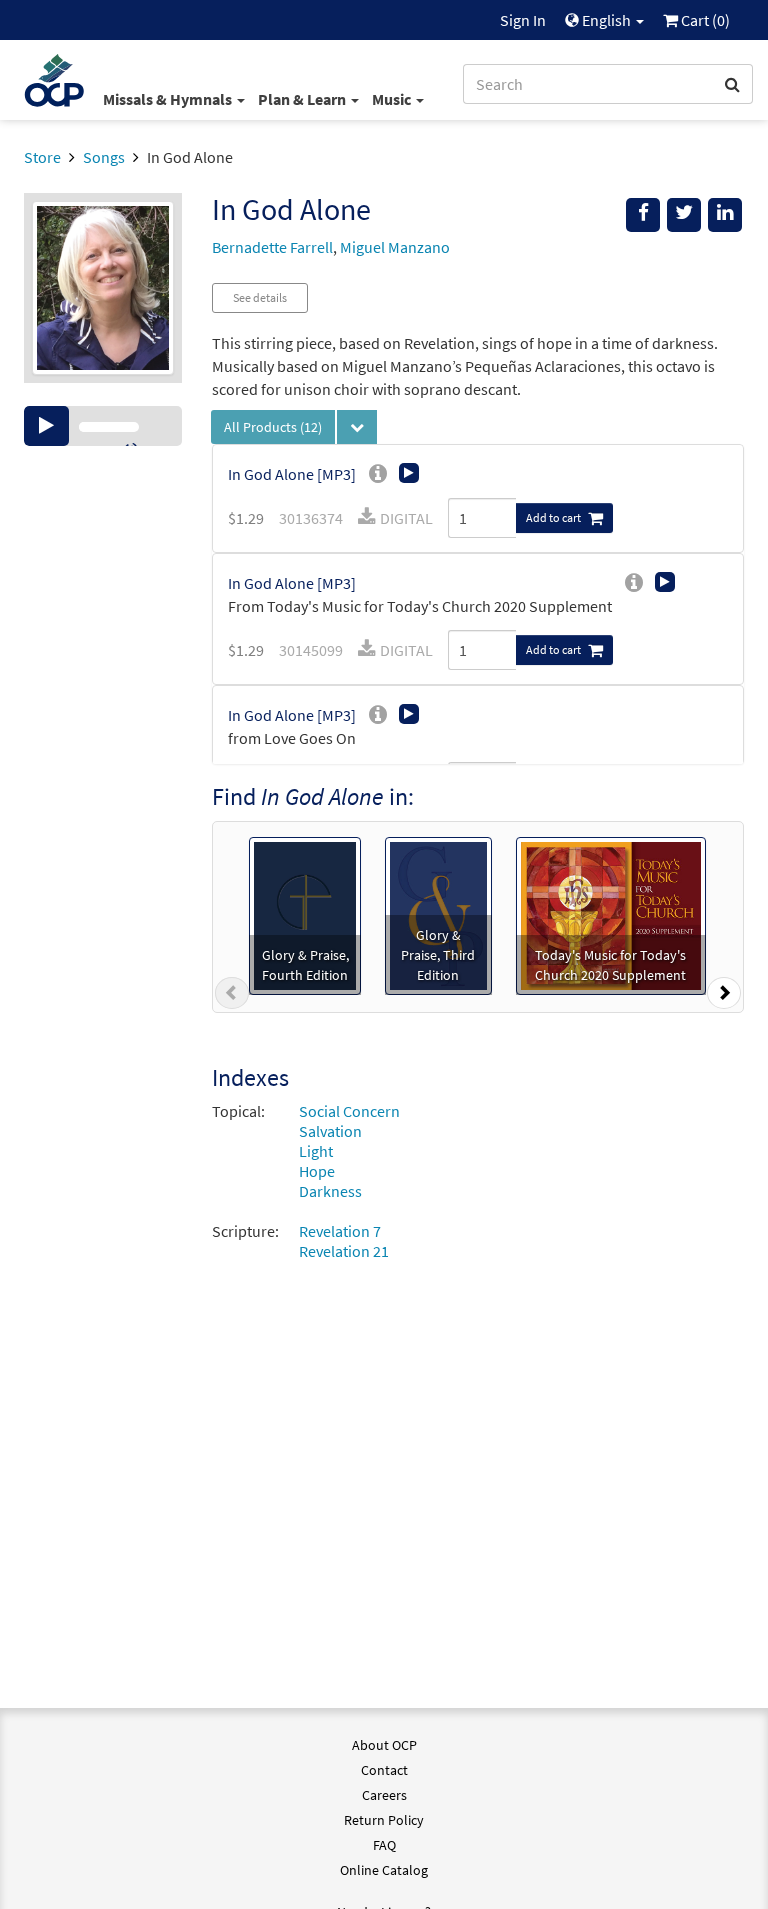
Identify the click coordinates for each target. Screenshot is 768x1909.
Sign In (523, 20)
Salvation (330, 1131)
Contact (384, 1770)
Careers (384, 1795)
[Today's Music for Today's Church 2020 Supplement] (611, 914)
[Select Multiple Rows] (357, 427)
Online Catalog (384, 1870)
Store (42, 157)
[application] (103, 426)
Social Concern (349, 1111)
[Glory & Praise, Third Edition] (438, 914)
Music (393, 99)
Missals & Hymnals (169, 99)
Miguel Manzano (395, 247)
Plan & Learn (303, 99)
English (606, 20)
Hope (317, 1171)
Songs (104, 157)
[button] (232, 997)
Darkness (330, 1191)
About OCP (384, 1745)
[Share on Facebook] (643, 215)
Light (316, 1151)
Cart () (704, 20)
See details (260, 297)
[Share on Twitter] (684, 215)
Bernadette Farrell (272, 247)
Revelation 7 (340, 1231)
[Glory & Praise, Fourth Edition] (305, 914)
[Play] (46, 426)
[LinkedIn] (725, 215)
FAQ (384, 1845)
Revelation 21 (344, 1251)
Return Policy (384, 1820)
